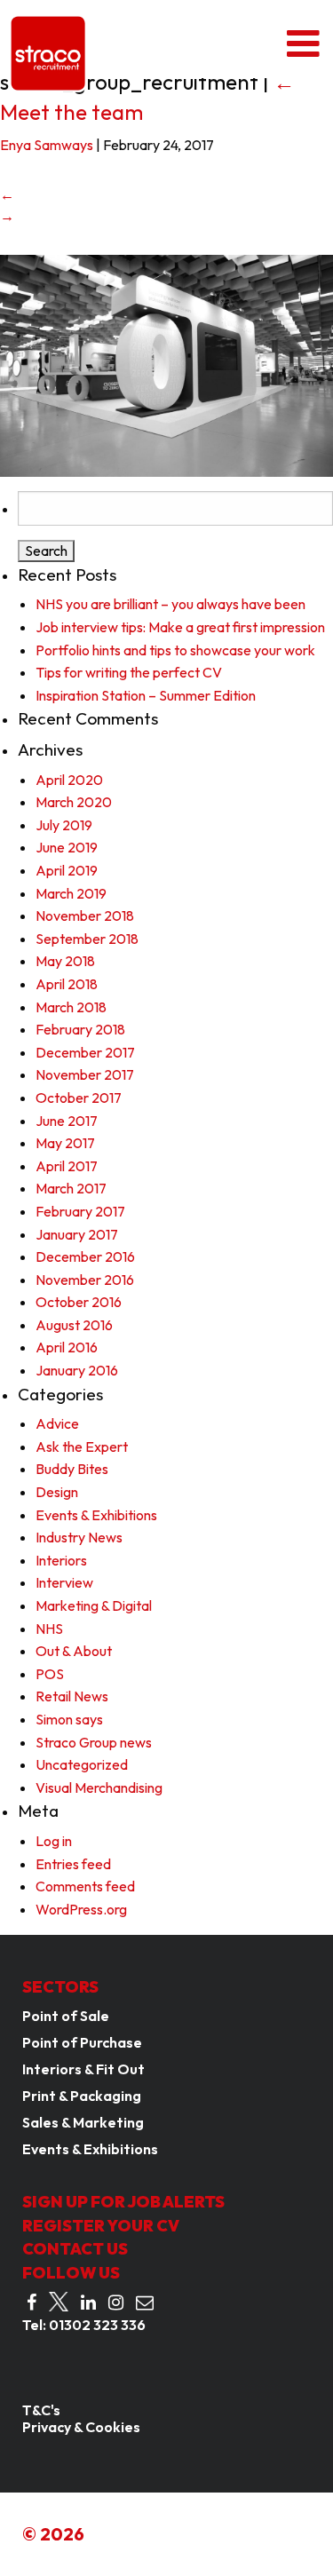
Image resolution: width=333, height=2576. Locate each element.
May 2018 (65, 961)
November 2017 (85, 1074)
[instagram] (116, 2303)
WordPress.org (81, 1909)
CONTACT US (75, 2249)
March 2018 (71, 1007)
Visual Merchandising (99, 1787)
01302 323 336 (97, 2325)
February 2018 (80, 1029)
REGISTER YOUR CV (101, 2226)
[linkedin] (88, 2303)
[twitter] (59, 2302)
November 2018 (85, 915)
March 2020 (74, 802)
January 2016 (77, 1370)
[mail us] (145, 2303)
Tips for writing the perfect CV (129, 672)
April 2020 (69, 780)
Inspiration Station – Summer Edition (146, 695)
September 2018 (87, 939)
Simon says (69, 1719)
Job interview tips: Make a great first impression (180, 627)
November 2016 (85, 1280)
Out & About (74, 1651)
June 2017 (67, 1121)
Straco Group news (94, 1742)
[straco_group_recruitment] (166, 364)
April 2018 (67, 984)
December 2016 (85, 1256)
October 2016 (79, 1302)
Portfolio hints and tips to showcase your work (175, 650)
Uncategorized (82, 1764)
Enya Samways (47, 145)
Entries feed (73, 1864)
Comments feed (85, 1886)
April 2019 (67, 870)
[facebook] (32, 2303)
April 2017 (67, 1166)
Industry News (79, 1537)
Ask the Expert (82, 1447)
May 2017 (65, 1143)
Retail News (72, 1696)
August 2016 (74, 1325)
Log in (54, 1841)
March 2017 (71, 1188)
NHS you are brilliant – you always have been (170, 604)
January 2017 (77, 1234)
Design (57, 1492)
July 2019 (64, 825)
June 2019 (67, 847)
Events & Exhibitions (96, 1515)
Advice (57, 1423)
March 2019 (71, 893)
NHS (49, 1629)
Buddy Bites (72, 1469)
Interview (64, 1582)
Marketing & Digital (94, 1605)
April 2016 (67, 1347)
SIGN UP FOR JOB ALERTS (123, 2202)
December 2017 (85, 1052)
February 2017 (80, 1211)
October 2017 (79, 1098)
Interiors (61, 1560)
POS (50, 1674)
